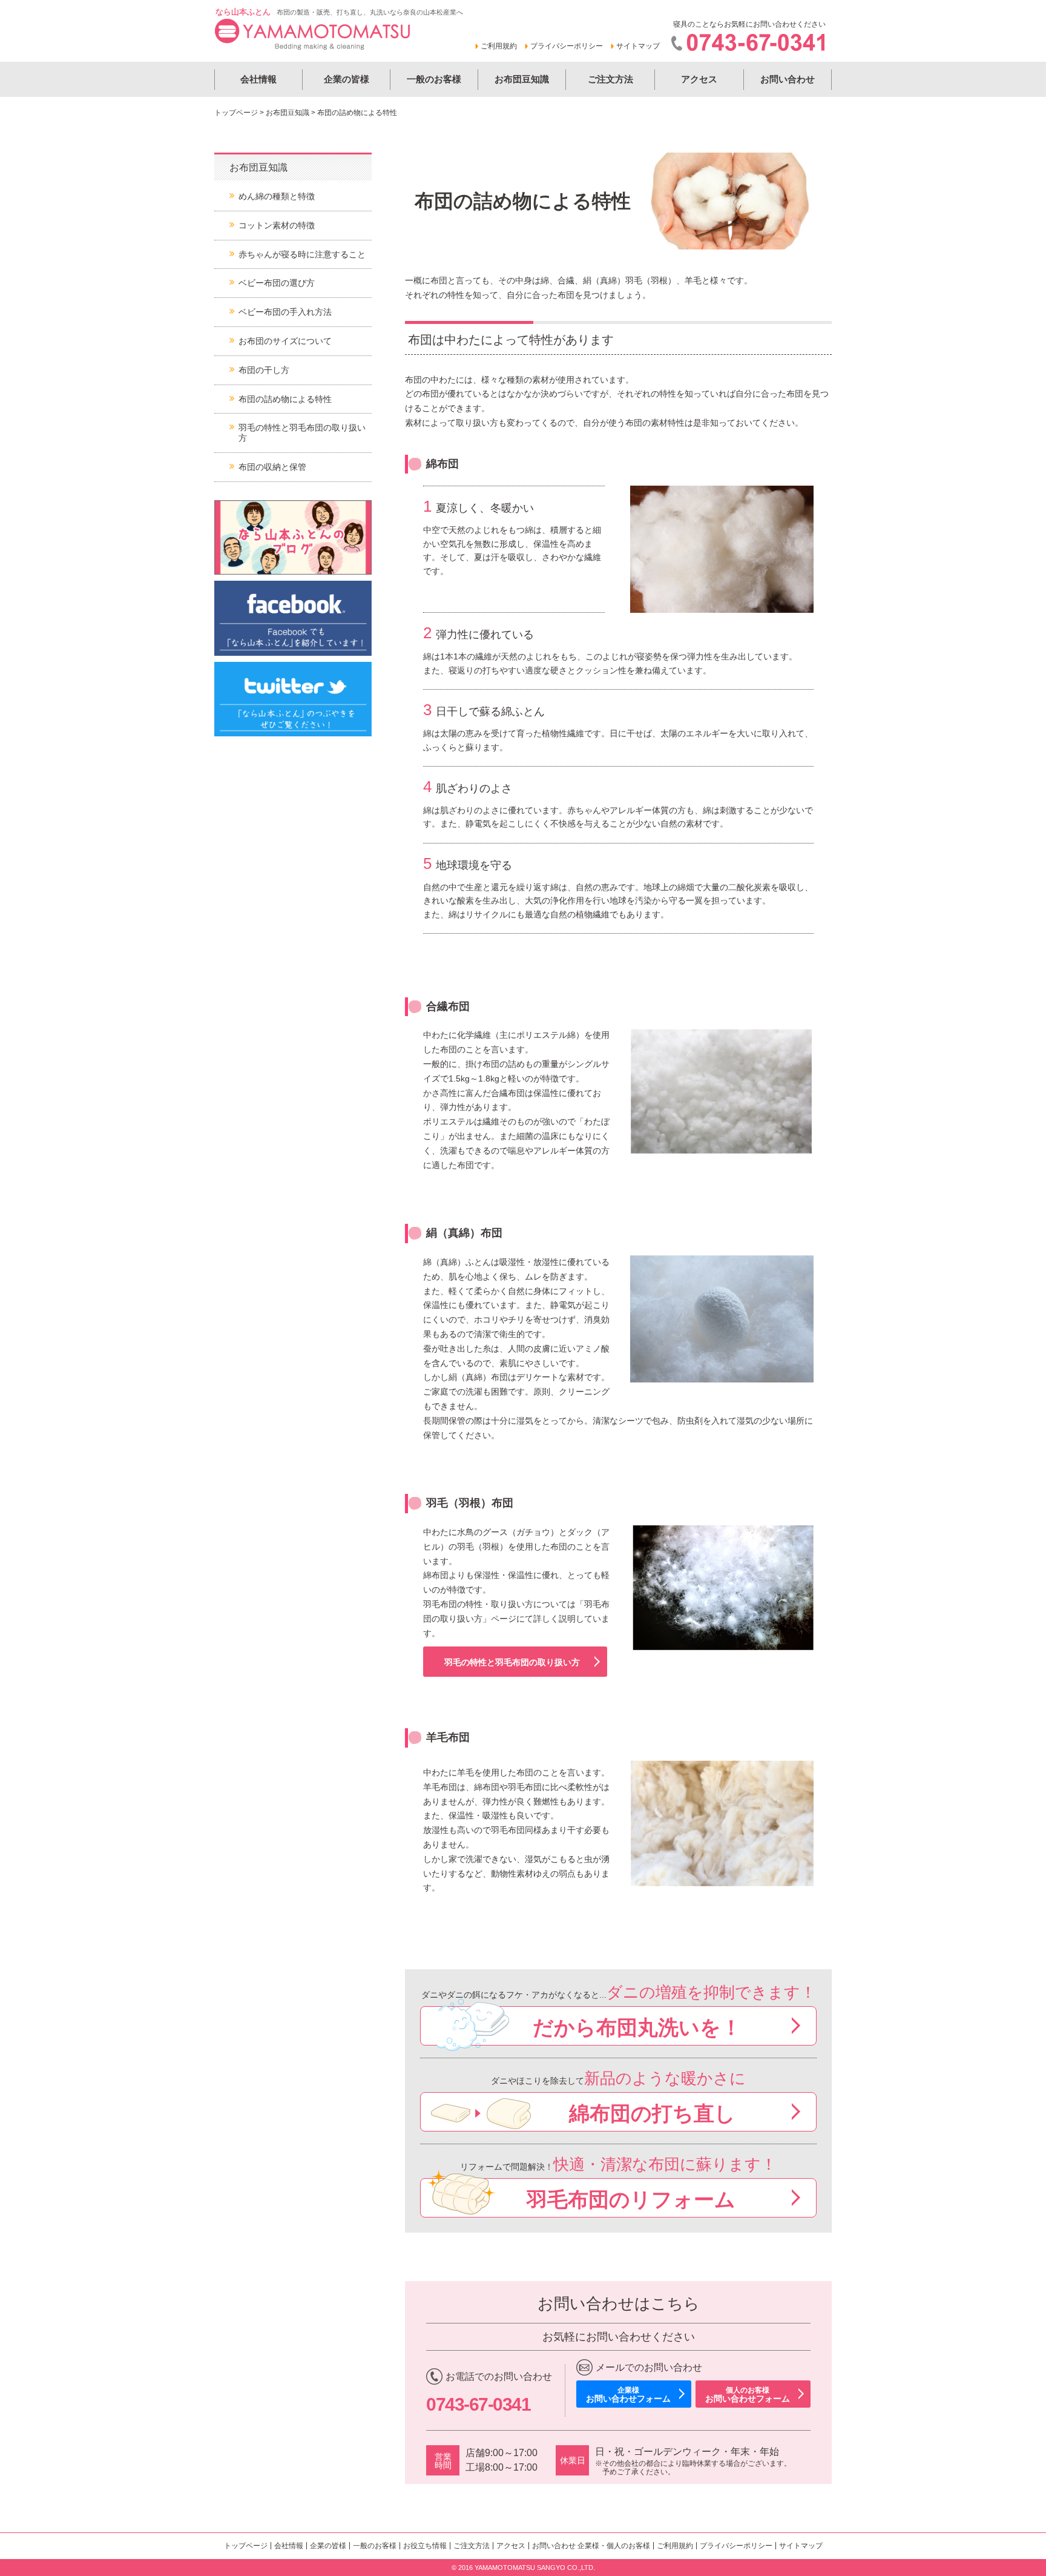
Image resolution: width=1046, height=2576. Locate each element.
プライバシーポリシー (567, 46)
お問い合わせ (788, 79)
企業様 (588, 2546)
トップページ (236, 113)
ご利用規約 (499, 46)
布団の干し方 (264, 370)
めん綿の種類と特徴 (277, 196)
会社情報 (258, 79)
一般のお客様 (434, 79)
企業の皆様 (347, 79)
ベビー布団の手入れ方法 (285, 312)
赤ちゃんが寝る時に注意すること (302, 254)
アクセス (699, 79)
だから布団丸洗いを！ (637, 2027)
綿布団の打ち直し (652, 2113)
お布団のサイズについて (285, 341)
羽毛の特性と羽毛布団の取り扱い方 (512, 1662)
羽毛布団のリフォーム (631, 2199)
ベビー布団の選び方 (277, 283)
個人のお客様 (628, 2546)
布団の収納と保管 (272, 467)
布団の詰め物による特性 (285, 399)
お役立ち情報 (425, 2546)
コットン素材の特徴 (277, 225)
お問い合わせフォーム (628, 2395)
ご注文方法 (610, 79)
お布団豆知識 (522, 79)
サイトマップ (638, 46)
